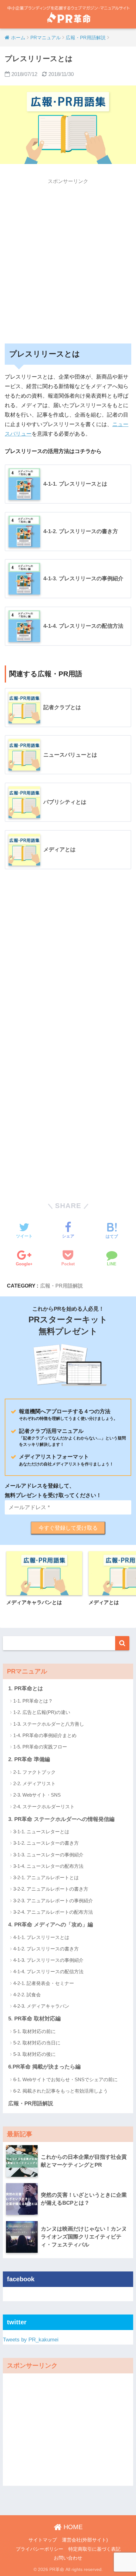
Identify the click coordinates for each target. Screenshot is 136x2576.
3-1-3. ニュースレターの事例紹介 (48, 1855)
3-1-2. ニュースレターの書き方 (46, 1843)
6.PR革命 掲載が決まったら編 (44, 2067)
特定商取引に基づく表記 (94, 2549)
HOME (72, 2527)
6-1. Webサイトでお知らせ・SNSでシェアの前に (65, 2079)
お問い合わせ (68, 2558)
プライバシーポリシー (40, 2549)
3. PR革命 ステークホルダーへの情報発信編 (61, 1819)
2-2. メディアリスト (34, 1783)
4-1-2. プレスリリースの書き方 (46, 1949)
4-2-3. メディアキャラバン (41, 2006)
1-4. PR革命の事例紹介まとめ (45, 1735)
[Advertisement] (68, 256)
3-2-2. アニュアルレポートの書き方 (51, 1889)
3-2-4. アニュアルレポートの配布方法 (53, 1912)
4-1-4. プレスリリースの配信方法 (48, 1971)
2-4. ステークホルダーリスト (44, 1807)
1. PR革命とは (26, 1688)
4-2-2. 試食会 (27, 1995)
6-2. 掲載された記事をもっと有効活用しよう (61, 2091)
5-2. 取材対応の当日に (37, 2043)
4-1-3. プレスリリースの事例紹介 (48, 1960)
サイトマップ (43, 2540)
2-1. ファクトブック (34, 1772)
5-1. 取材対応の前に (34, 2031)
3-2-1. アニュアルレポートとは (46, 1877)
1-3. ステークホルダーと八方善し (49, 1724)
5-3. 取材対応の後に (34, 2054)
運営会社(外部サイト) (85, 2540)
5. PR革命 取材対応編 (34, 2019)
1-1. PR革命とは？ (33, 1701)
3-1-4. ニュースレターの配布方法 (48, 1866)
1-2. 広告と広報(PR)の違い (42, 1712)
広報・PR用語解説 (62, 1286)
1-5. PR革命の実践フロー (40, 1747)
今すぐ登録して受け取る (68, 1528)
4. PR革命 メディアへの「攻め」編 (51, 1925)
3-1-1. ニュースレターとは (41, 1832)
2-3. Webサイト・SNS (37, 1795)
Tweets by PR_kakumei (31, 2340)
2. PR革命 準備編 (29, 1759)
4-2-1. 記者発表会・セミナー (44, 1983)
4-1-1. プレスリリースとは (41, 1937)
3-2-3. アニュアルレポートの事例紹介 (53, 1901)
